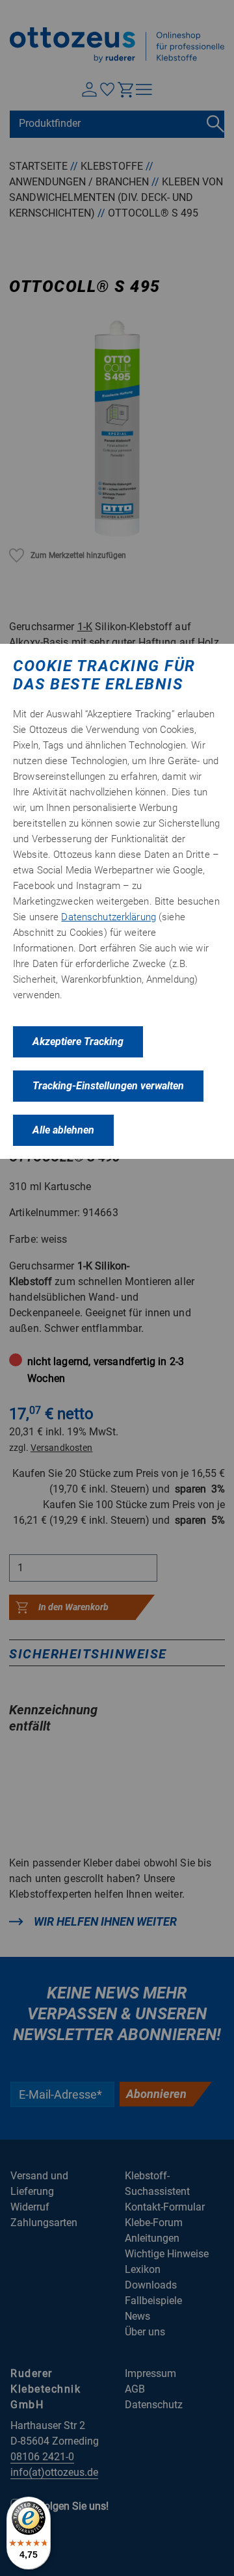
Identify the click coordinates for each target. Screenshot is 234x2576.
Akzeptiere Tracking (78, 1042)
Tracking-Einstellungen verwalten (108, 1086)
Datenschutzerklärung (109, 917)
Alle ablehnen (63, 1130)
